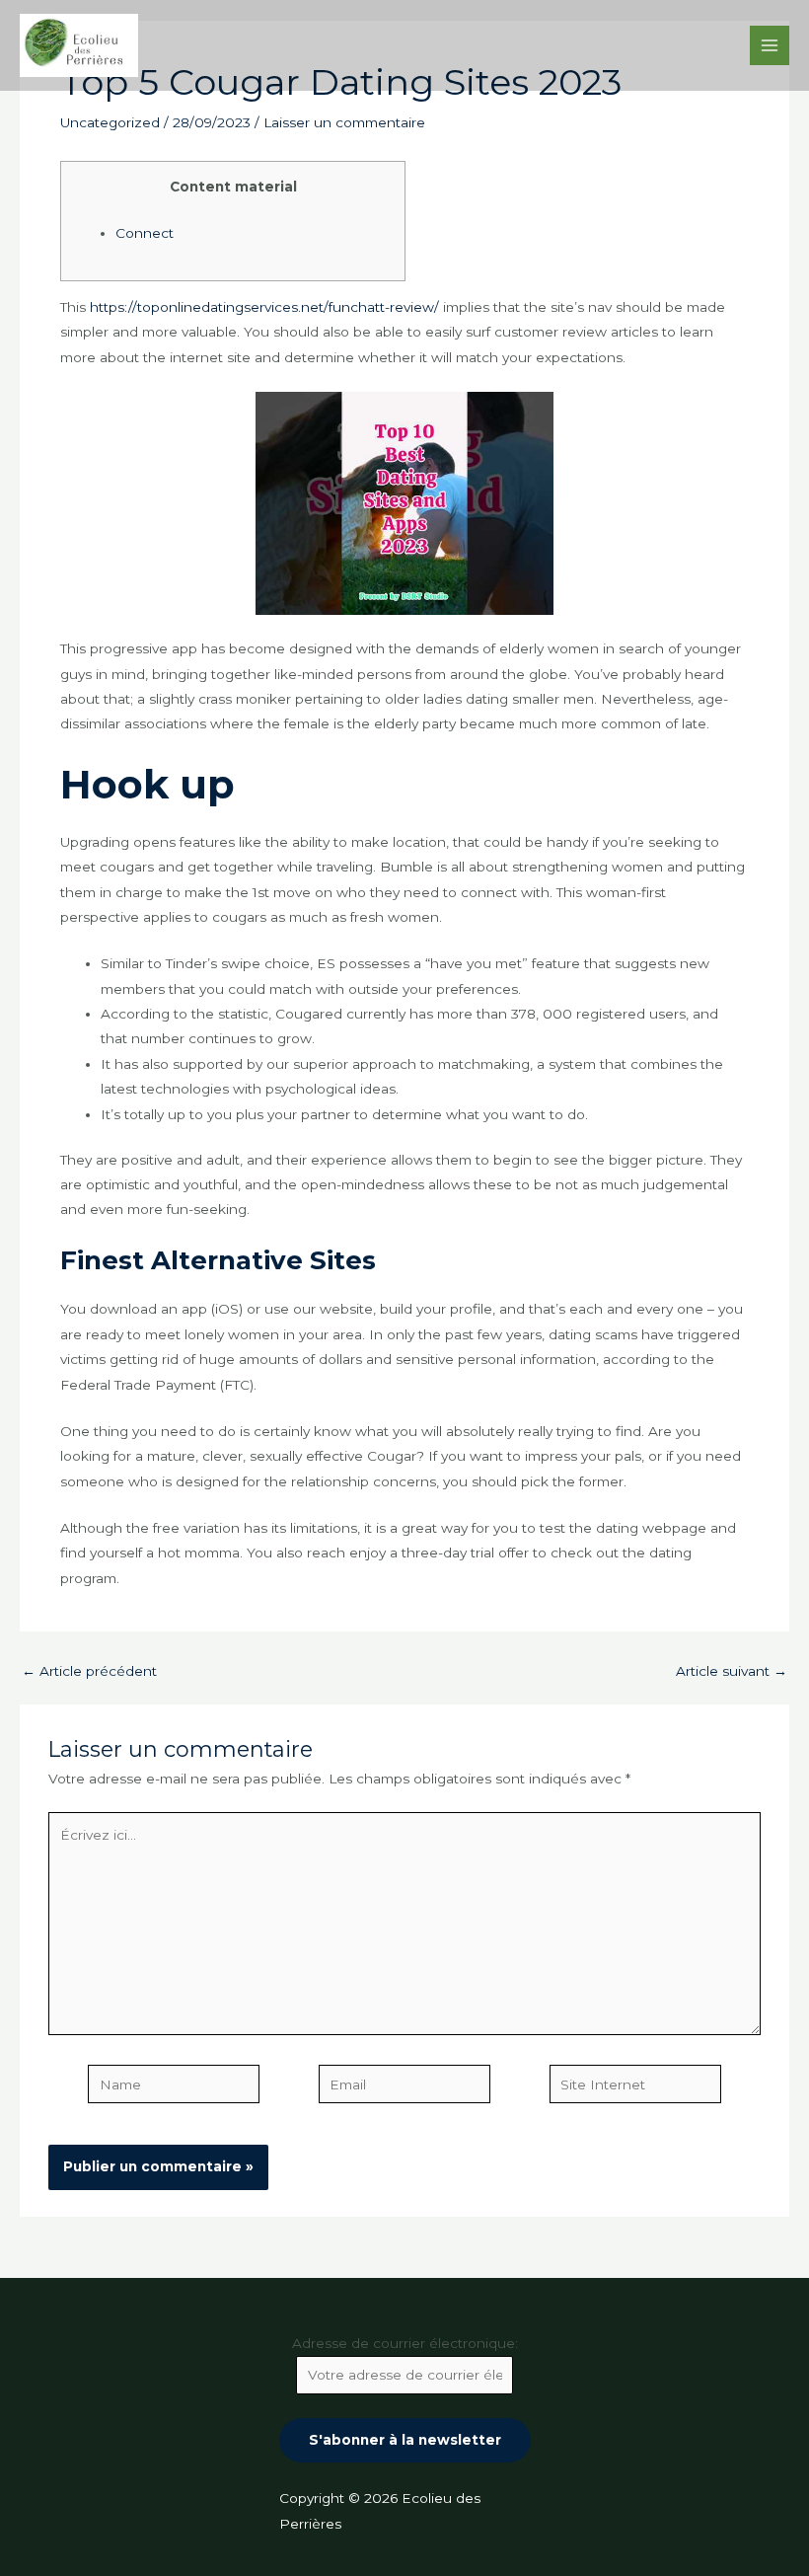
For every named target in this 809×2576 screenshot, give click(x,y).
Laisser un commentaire (344, 122)
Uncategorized (110, 122)
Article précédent (89, 1672)
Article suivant (732, 1672)
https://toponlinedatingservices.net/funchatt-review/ (264, 307)
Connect (145, 233)
